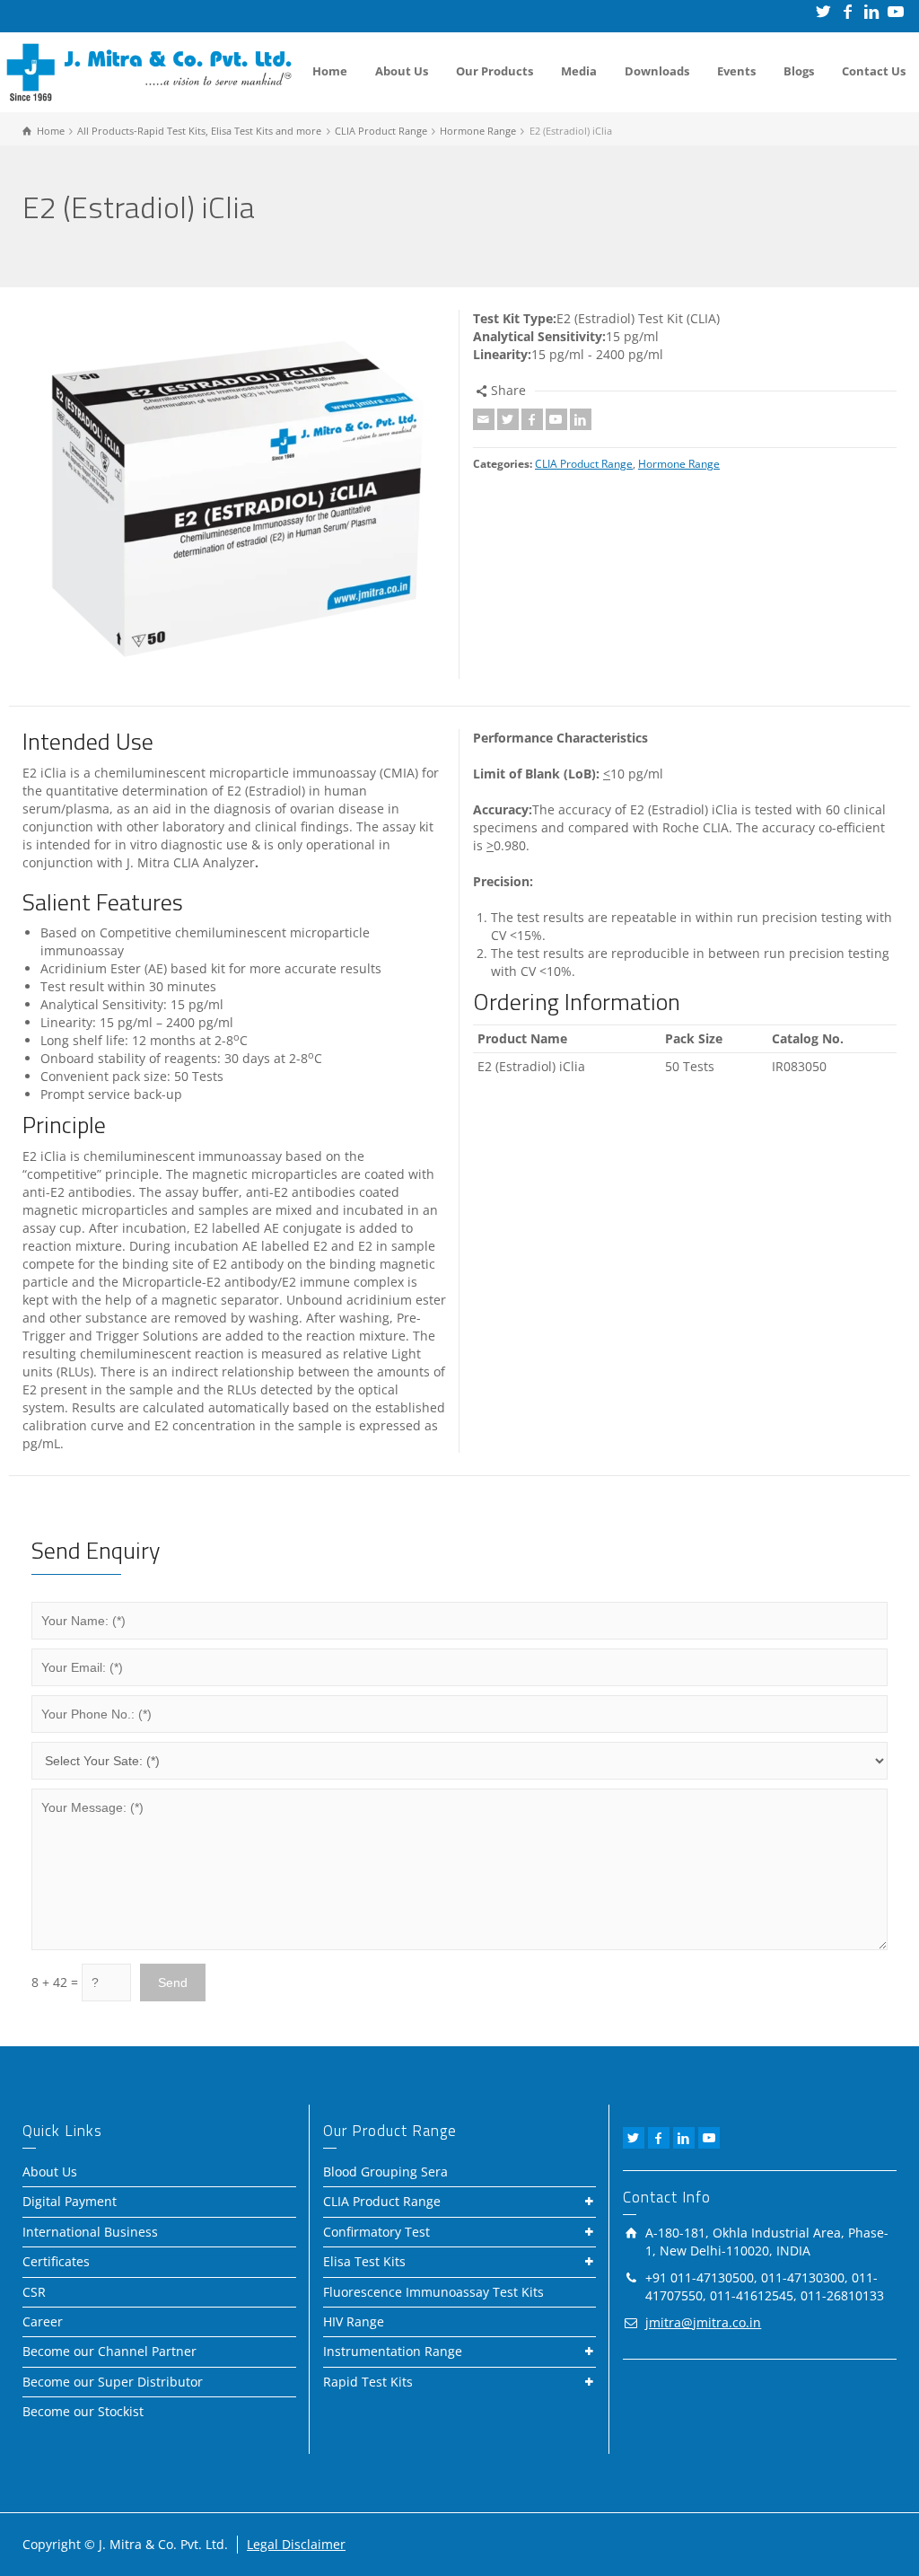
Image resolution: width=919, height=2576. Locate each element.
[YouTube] (897, 11)
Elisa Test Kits (364, 2261)
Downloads (657, 71)
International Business (90, 2232)
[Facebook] (849, 11)
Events (736, 71)
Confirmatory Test (376, 2232)
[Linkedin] (873, 11)
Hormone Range (679, 464)
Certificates (56, 2261)
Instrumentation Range (393, 2351)
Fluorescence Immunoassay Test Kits (433, 2292)
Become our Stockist (83, 2411)
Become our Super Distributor (113, 2382)
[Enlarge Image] (234, 495)
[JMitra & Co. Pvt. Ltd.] (149, 70)
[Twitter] (824, 11)
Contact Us (874, 71)
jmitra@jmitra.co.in (703, 2322)
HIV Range (354, 2321)
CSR (34, 2292)
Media (579, 71)
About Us (402, 71)
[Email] (484, 419)
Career (43, 2321)
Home (330, 71)
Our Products (495, 71)
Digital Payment (70, 2201)
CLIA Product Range (584, 464)
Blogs (799, 71)
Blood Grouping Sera (385, 2172)
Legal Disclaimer (296, 2544)
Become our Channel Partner (109, 2351)
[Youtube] (556, 419)
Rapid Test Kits (368, 2382)
